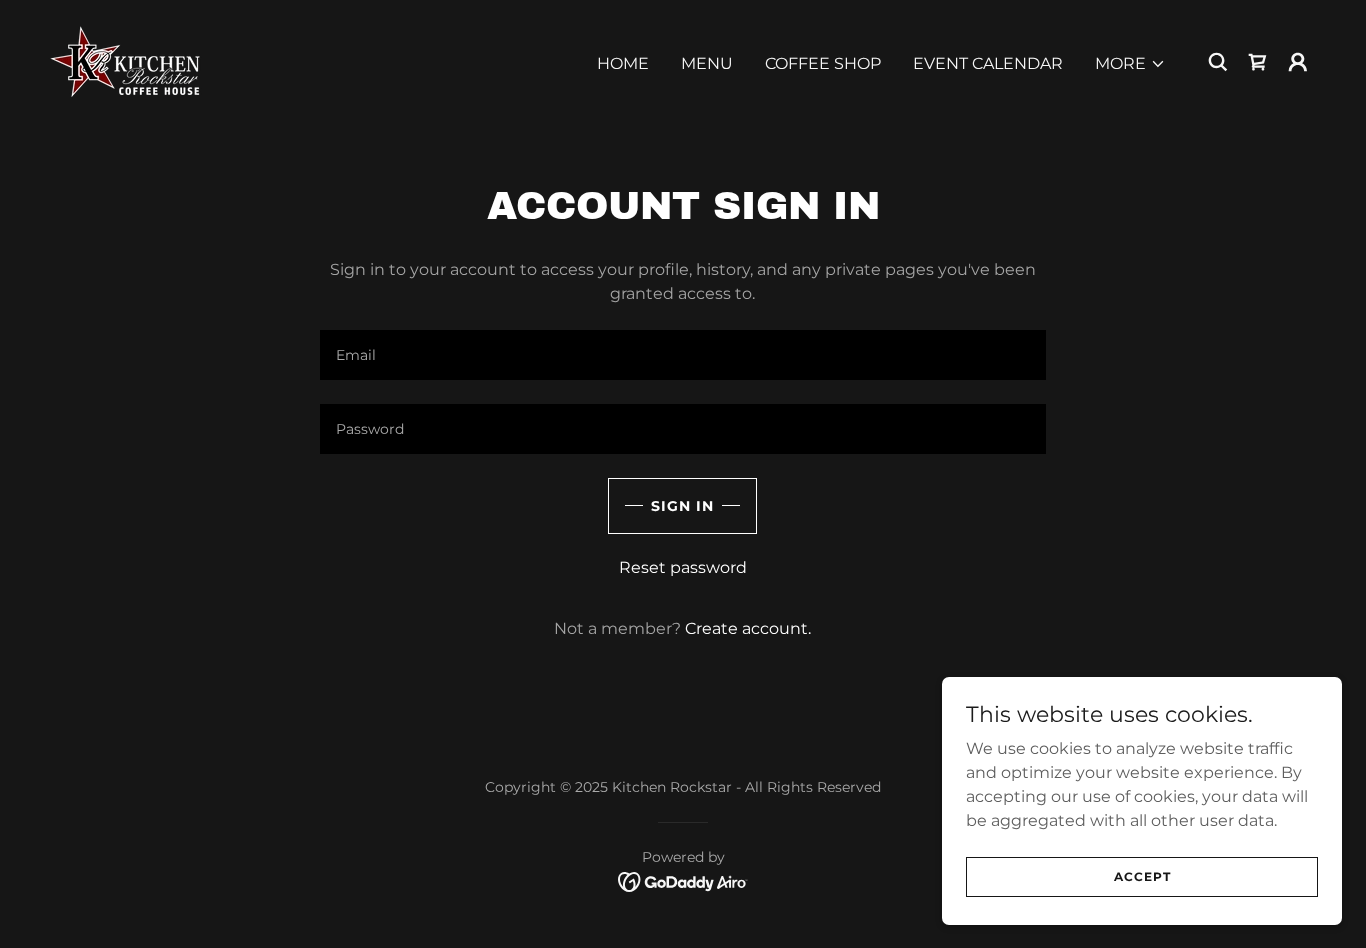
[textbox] (682, 355)
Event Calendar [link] (988, 63)
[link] (127, 60)
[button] (1130, 64)
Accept (1142, 876)
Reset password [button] (683, 567)
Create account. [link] (748, 628)
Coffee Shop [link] (823, 63)
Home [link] (623, 63)
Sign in (682, 506)
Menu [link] (707, 63)
